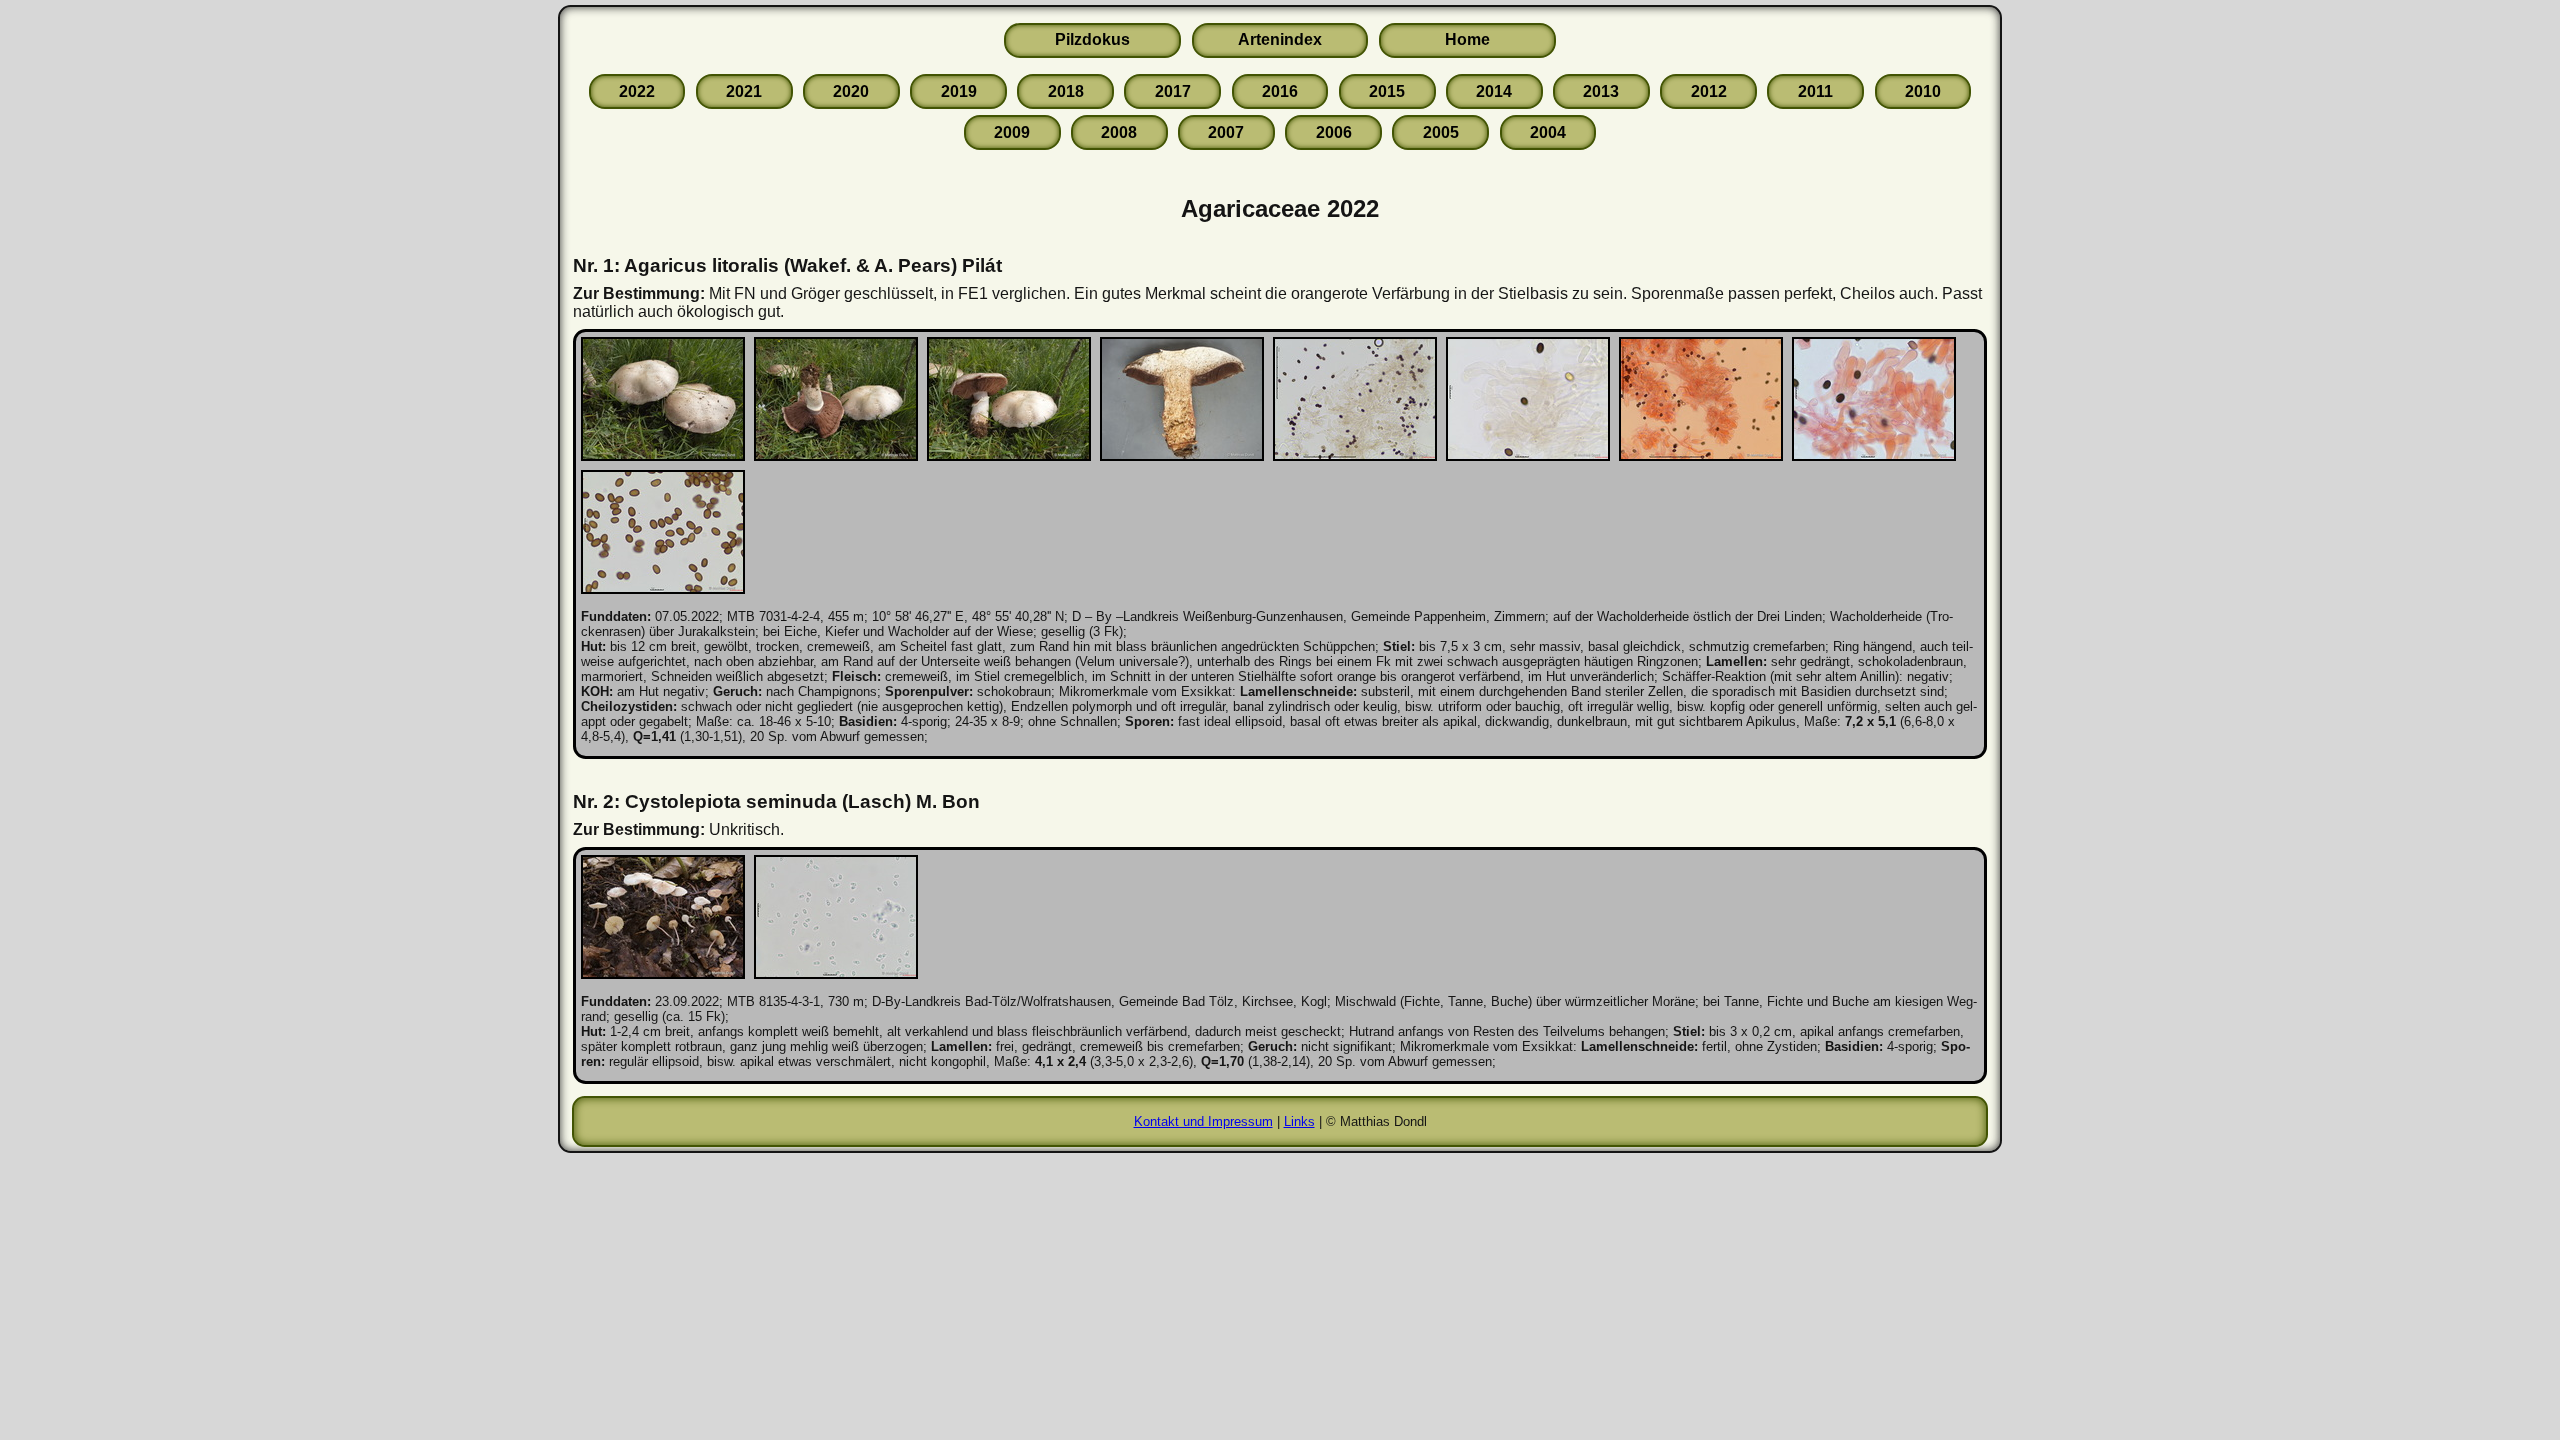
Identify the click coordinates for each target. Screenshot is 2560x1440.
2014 (1494, 91)
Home (1467, 39)
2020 (851, 91)
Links (1299, 1121)
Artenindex (1280, 39)
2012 (1709, 91)
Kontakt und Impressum (1203, 1121)
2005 (1441, 132)
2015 (1387, 91)
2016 (1280, 91)
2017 (1173, 91)
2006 (1334, 132)
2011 (1815, 91)
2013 (1601, 91)
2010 (1923, 91)
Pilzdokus (1092, 39)
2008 (1119, 132)
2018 (1066, 91)
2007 (1226, 132)
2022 (637, 91)
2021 (744, 91)
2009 (1012, 132)
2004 (1548, 132)
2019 (959, 91)
